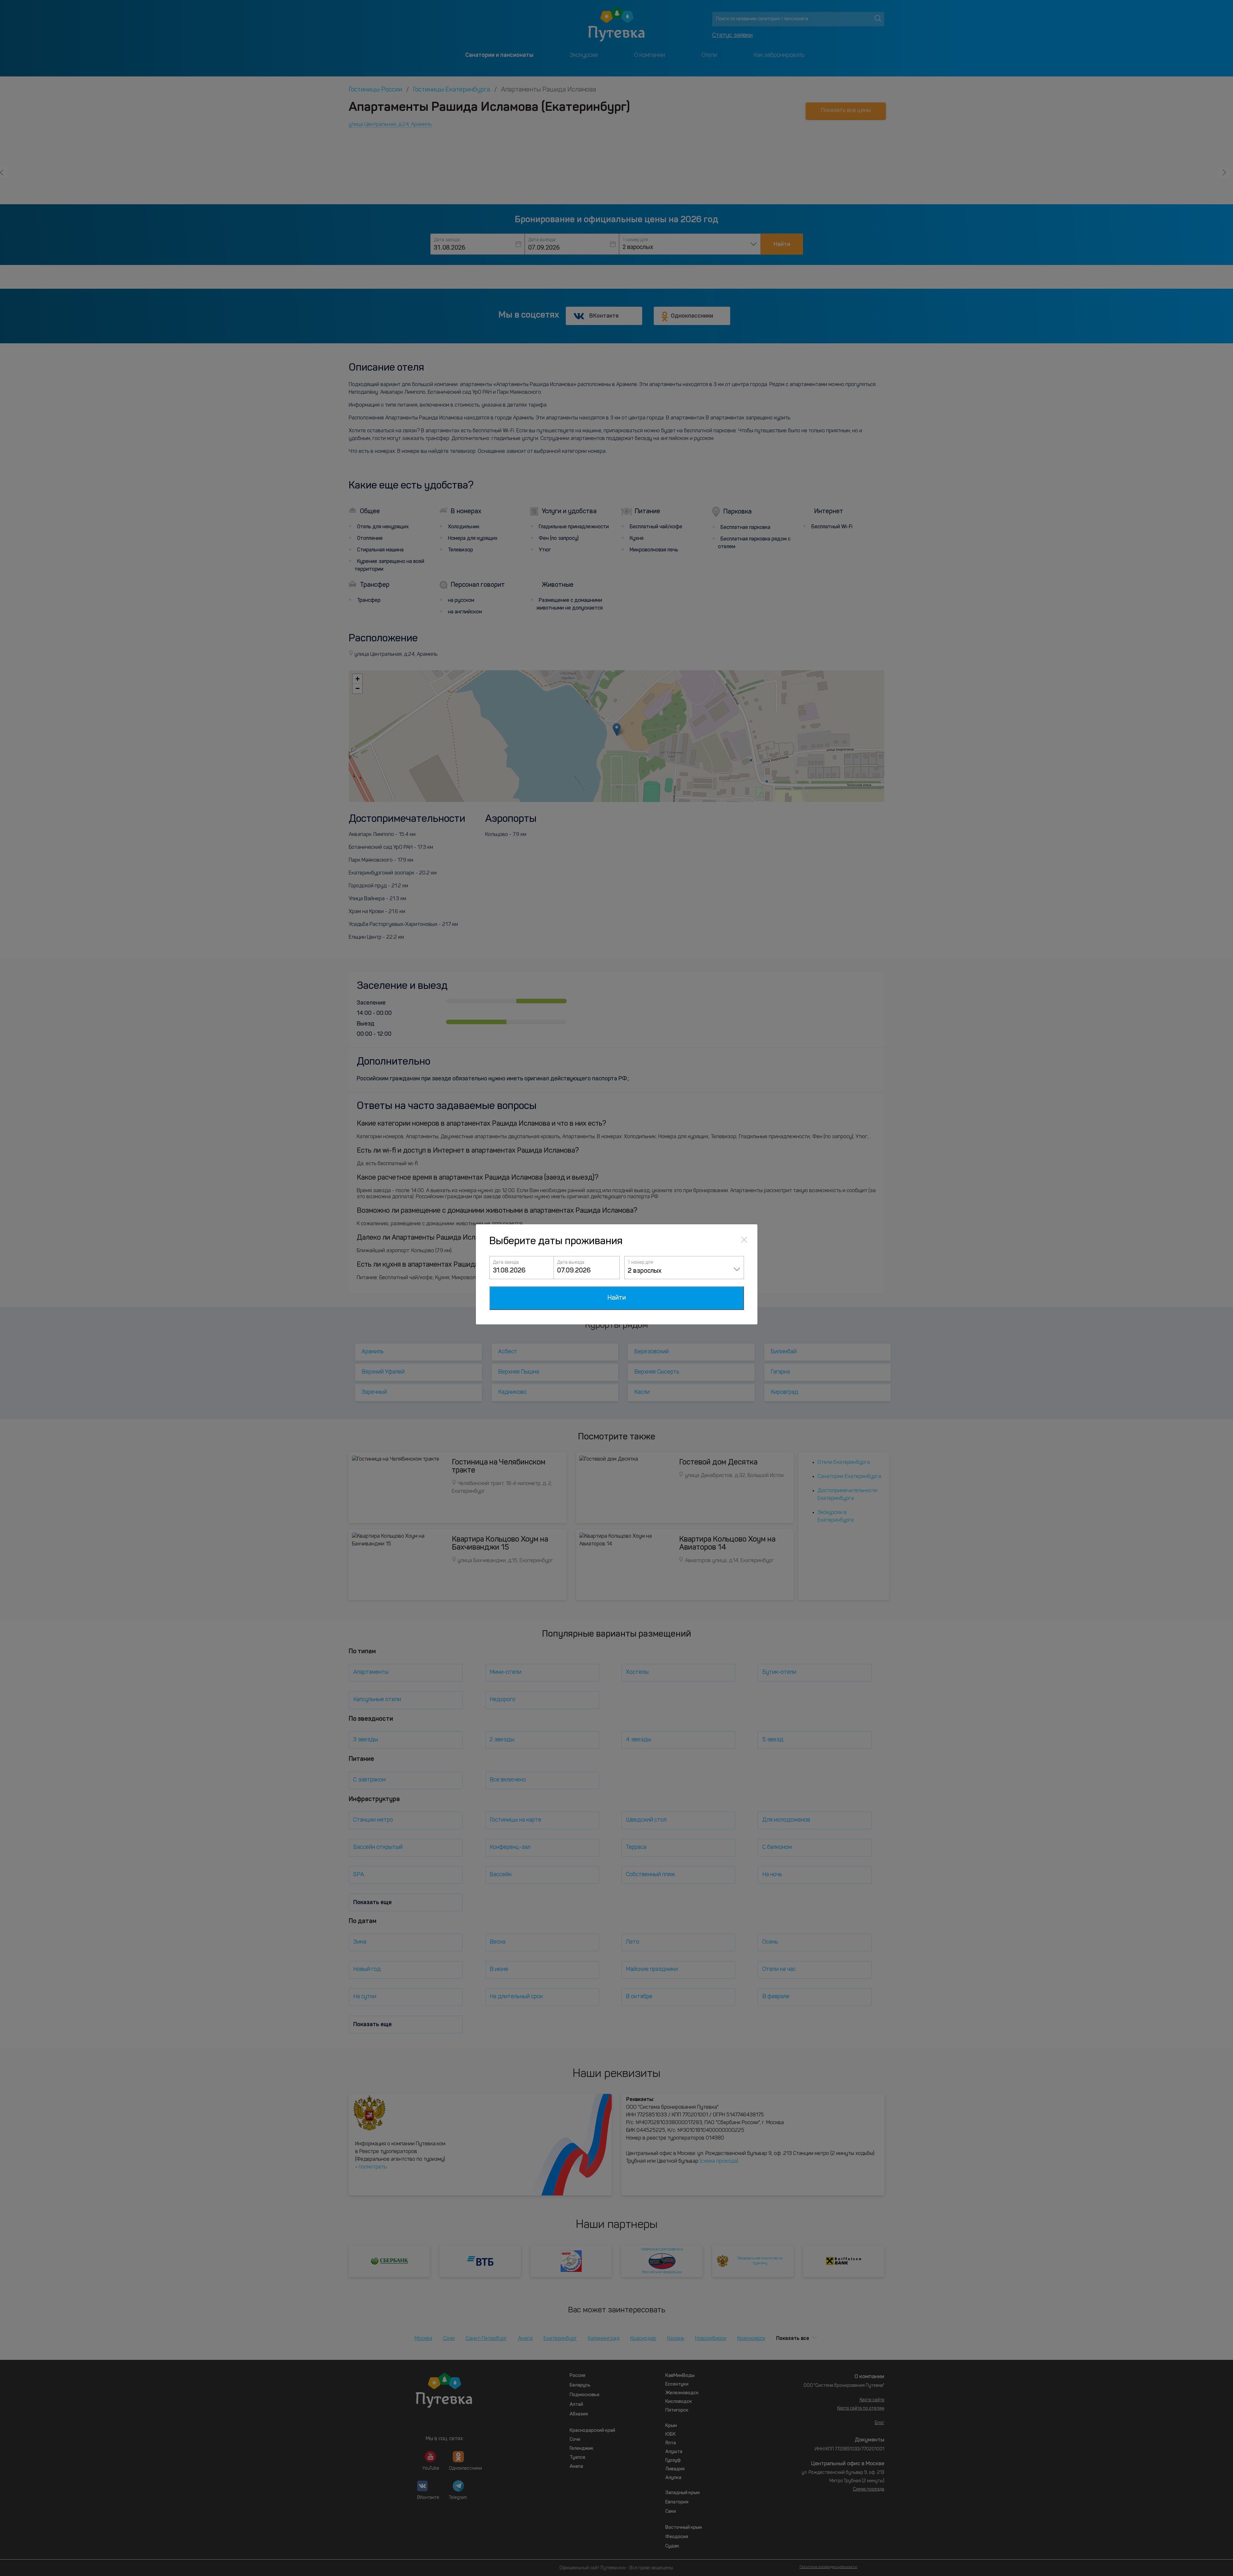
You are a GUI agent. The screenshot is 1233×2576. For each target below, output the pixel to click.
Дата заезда (506, 1262)
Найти (617, 1298)
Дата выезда (571, 1262)
